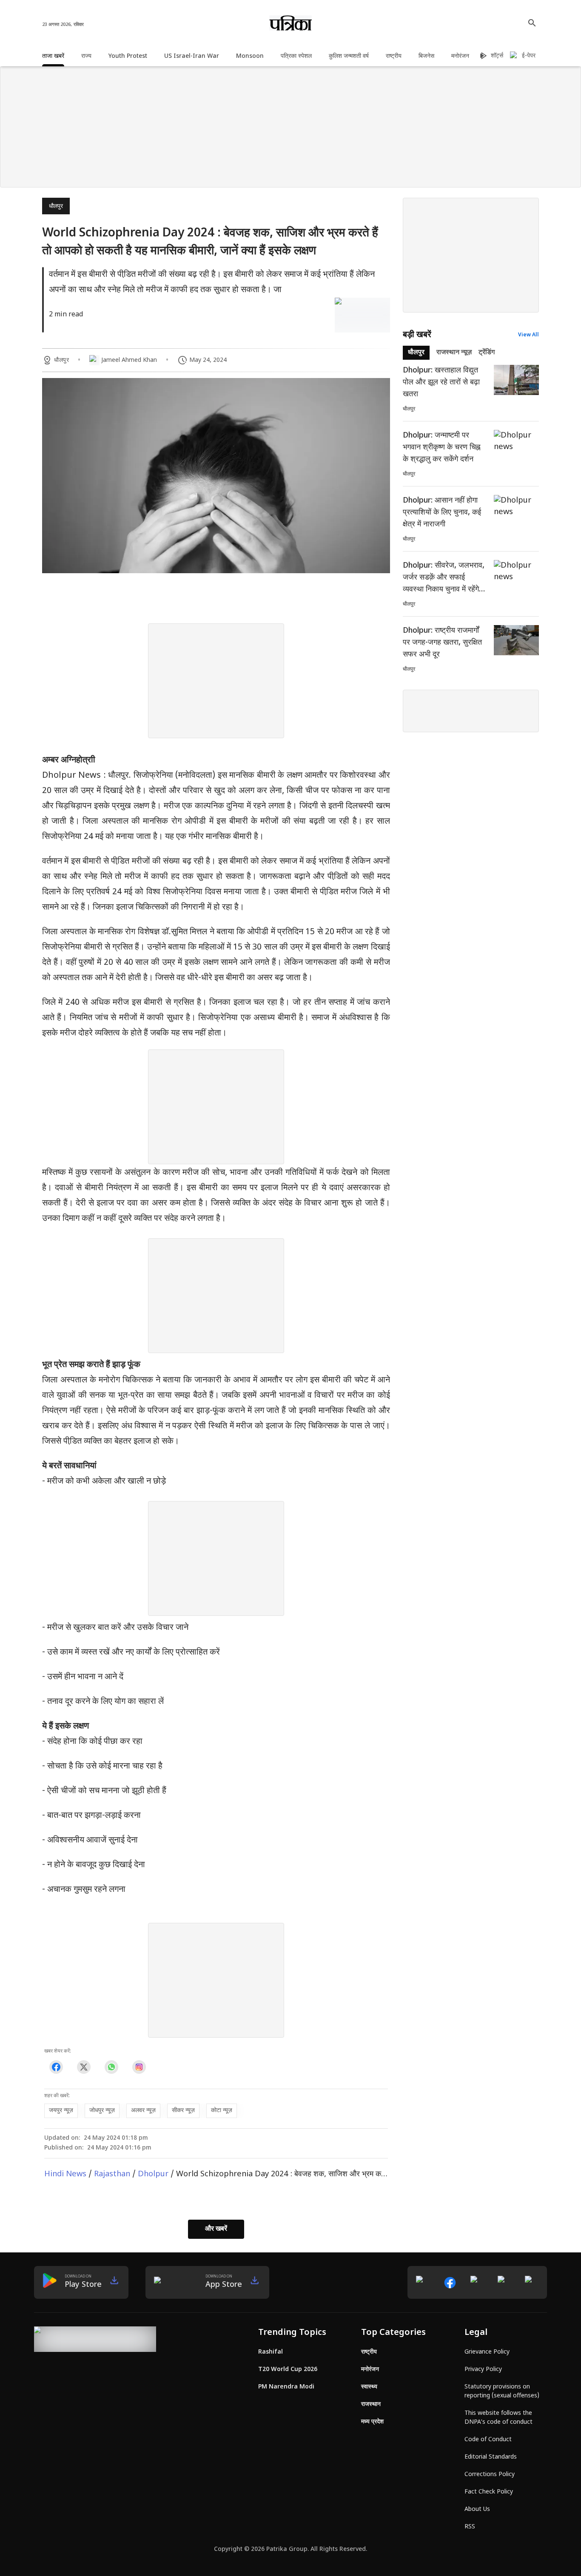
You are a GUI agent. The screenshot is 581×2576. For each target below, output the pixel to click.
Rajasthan (112, 2174)
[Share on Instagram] (139, 2067)
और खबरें (216, 2229)
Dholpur (153, 2174)
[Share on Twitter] (84, 2067)
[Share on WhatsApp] (111, 2067)
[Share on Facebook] (56, 2067)
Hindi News (65, 2174)
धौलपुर (56, 206)
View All (528, 335)
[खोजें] (532, 23)
